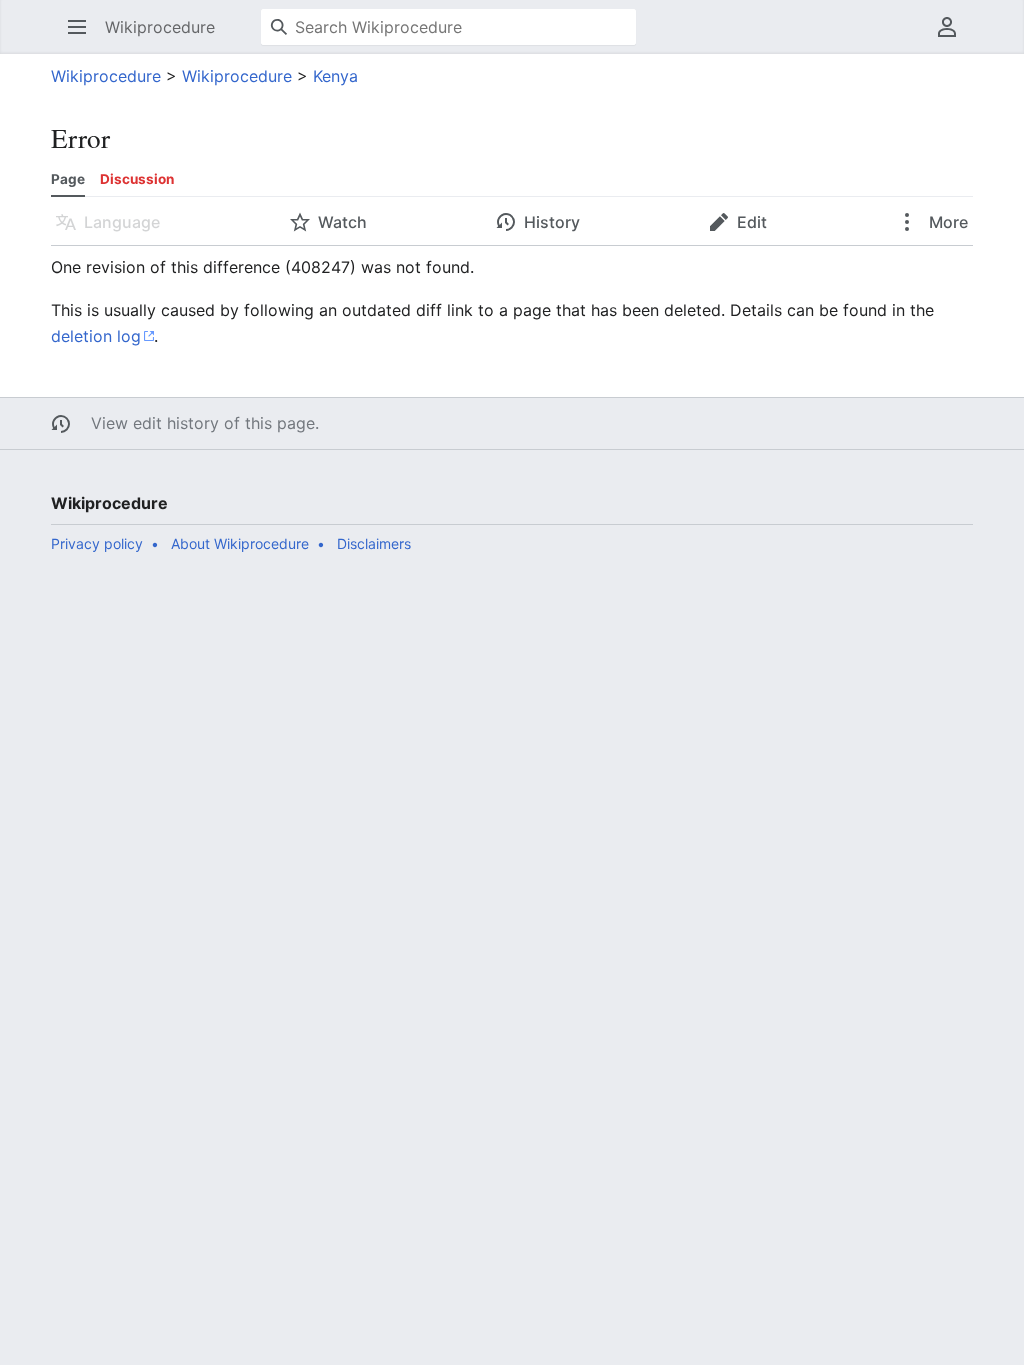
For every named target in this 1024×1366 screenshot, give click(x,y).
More (946, 222)
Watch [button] (342, 222)
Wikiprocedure (106, 76)
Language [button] (122, 222)
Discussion (137, 179)
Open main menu (83, 37)
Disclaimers (374, 543)
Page (68, 179)
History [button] (552, 222)
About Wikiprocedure (240, 543)
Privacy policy (97, 543)
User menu (953, 37)
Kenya (335, 76)
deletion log (96, 336)
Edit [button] (752, 222)
